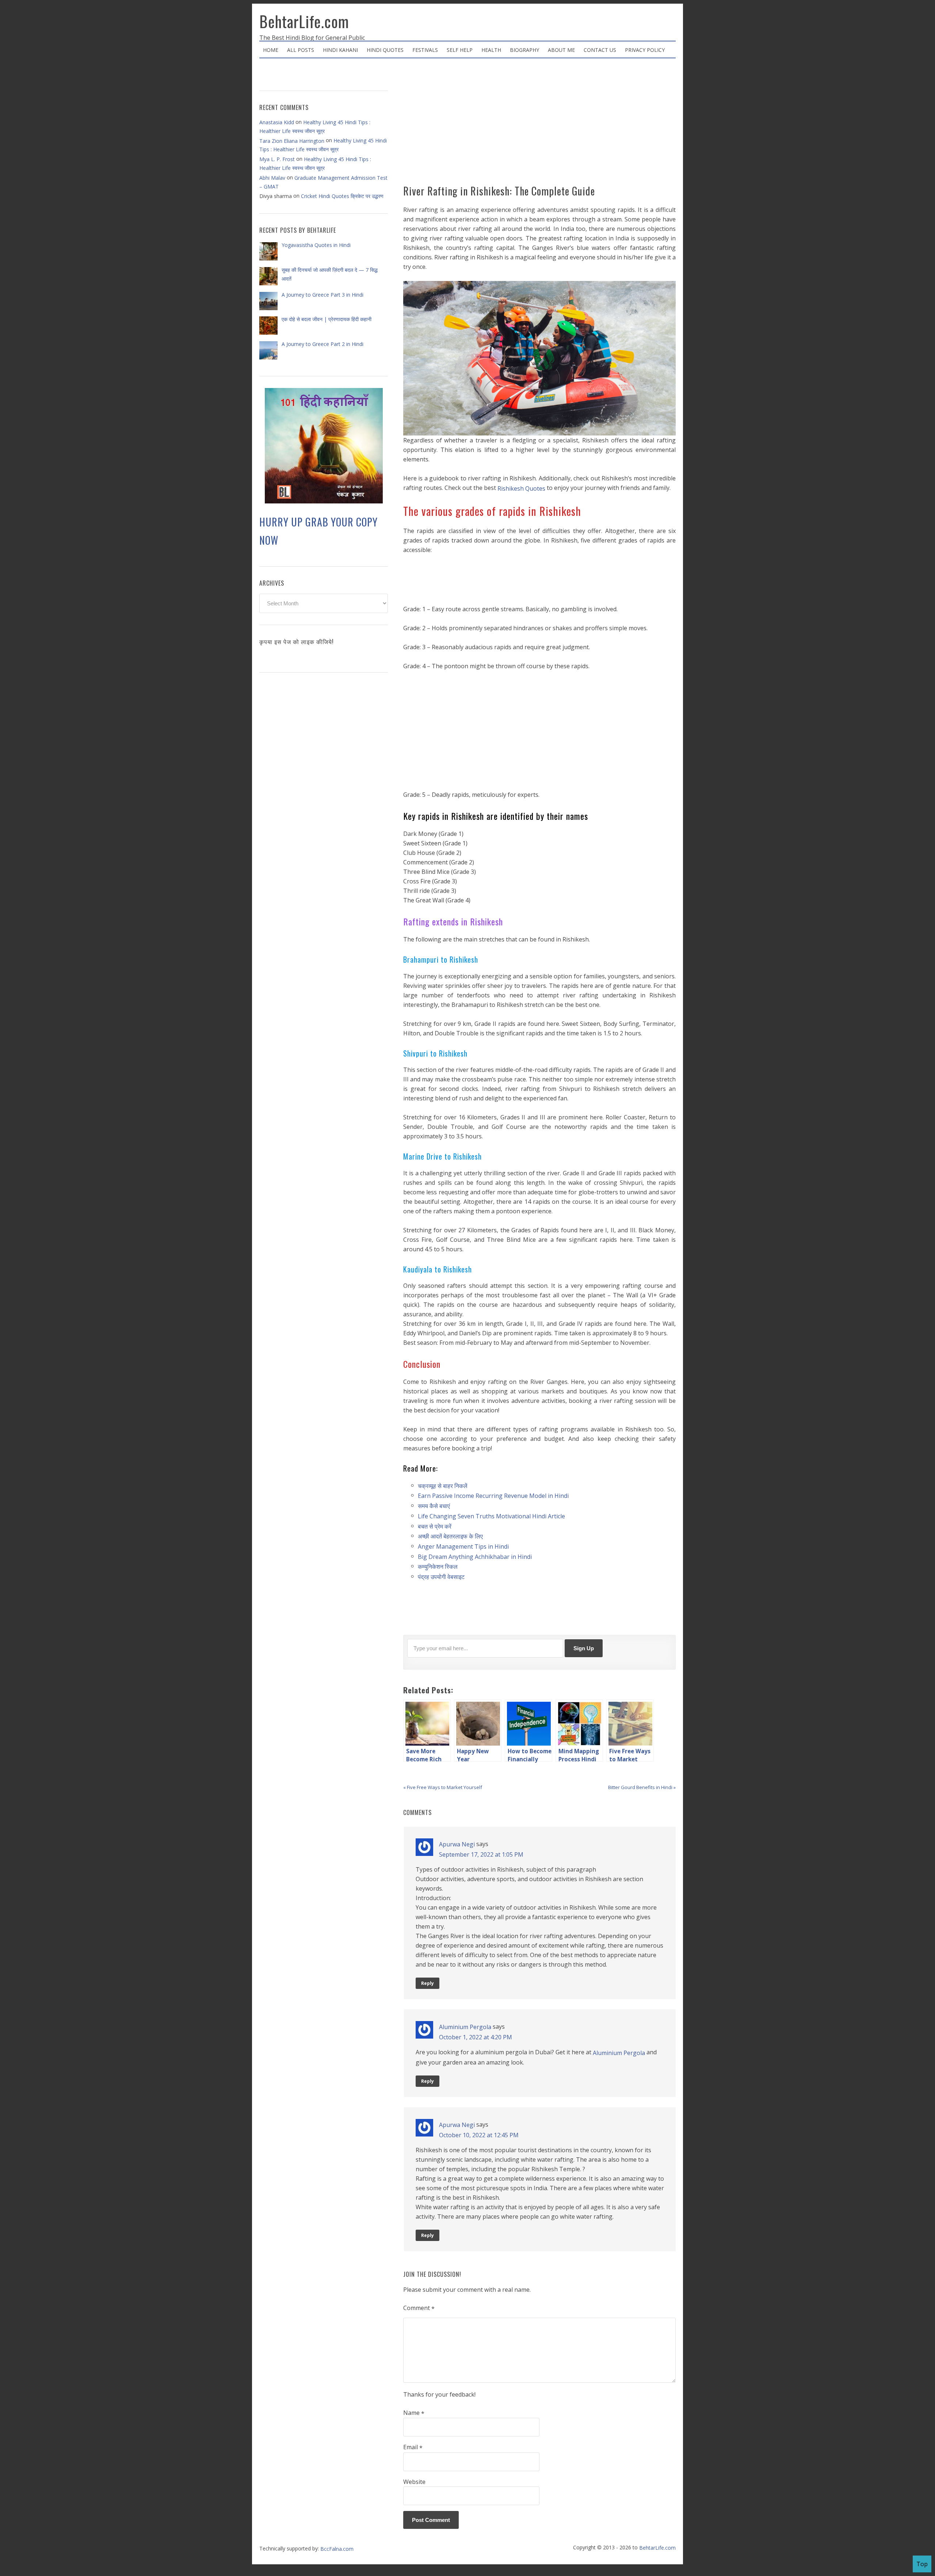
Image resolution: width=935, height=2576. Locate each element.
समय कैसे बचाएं (434, 1506)
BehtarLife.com (304, 21)
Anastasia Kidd (277, 122)
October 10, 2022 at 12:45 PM (479, 2135)
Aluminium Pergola (465, 2027)
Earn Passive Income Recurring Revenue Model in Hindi (493, 1496)
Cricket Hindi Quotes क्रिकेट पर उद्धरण (342, 196)
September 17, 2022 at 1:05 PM (481, 1854)
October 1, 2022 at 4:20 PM (476, 2037)
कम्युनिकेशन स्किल (438, 1567)
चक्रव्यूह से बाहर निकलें (443, 1485)
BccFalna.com (337, 2549)
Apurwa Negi (457, 1844)
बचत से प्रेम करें (435, 1526)
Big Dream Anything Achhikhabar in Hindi (475, 1556)
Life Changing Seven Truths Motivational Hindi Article (491, 1516)
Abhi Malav (272, 178)
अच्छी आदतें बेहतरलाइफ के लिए (451, 1536)
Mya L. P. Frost (277, 159)
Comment (419, 2308)
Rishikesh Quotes (521, 488)
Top (922, 2564)
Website (414, 2482)
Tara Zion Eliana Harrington (292, 141)
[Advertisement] (539, 124)
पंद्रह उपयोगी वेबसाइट (441, 1577)
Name (414, 2413)
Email (413, 2447)
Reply (428, 1983)
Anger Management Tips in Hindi (463, 1546)
